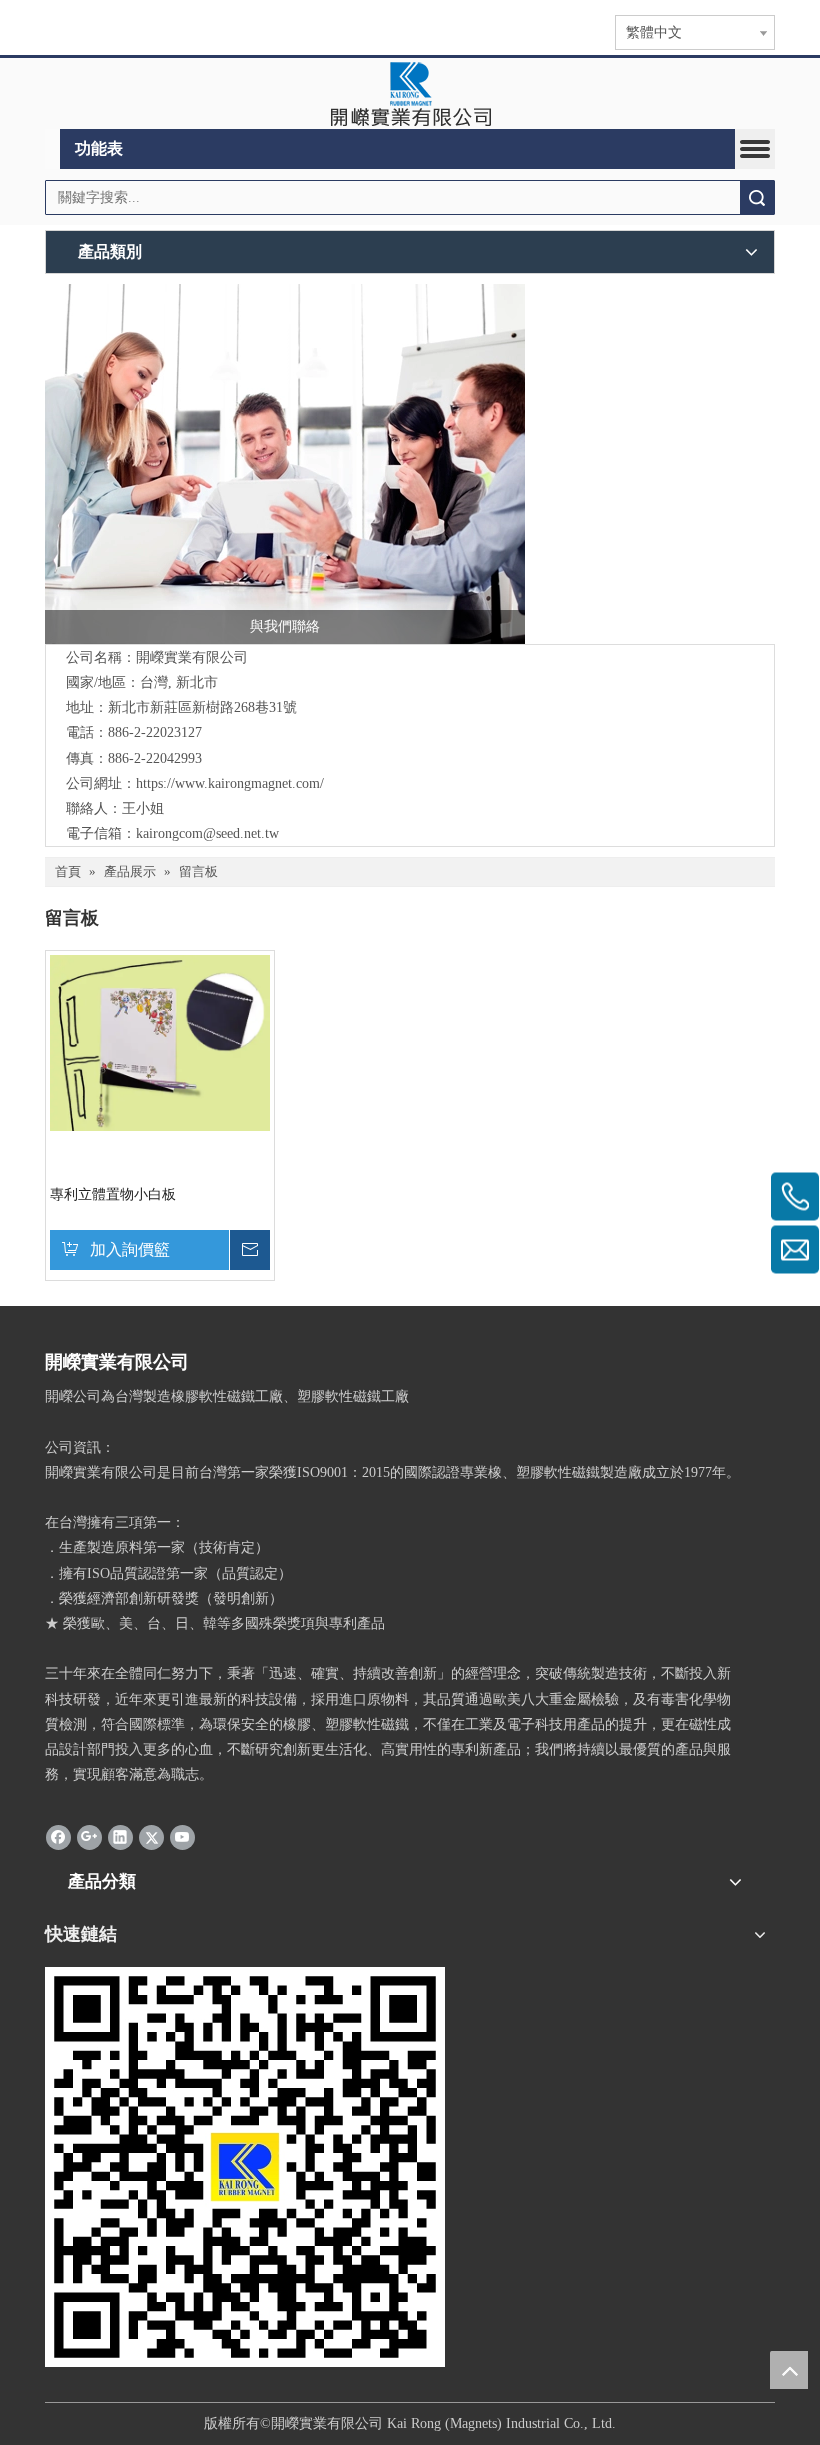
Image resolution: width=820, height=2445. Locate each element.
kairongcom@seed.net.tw (207, 833)
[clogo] (410, 94)
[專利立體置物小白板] (160, 1041)
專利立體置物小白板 (113, 1194)
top (789, 2370)
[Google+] (89, 1837)
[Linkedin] (120, 1837)
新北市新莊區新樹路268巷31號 (202, 707)
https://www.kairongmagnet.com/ (230, 783)
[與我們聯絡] (285, 464)
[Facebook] (58, 1837)
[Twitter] (151, 1837)
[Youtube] (182, 1837)
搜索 (757, 197)
